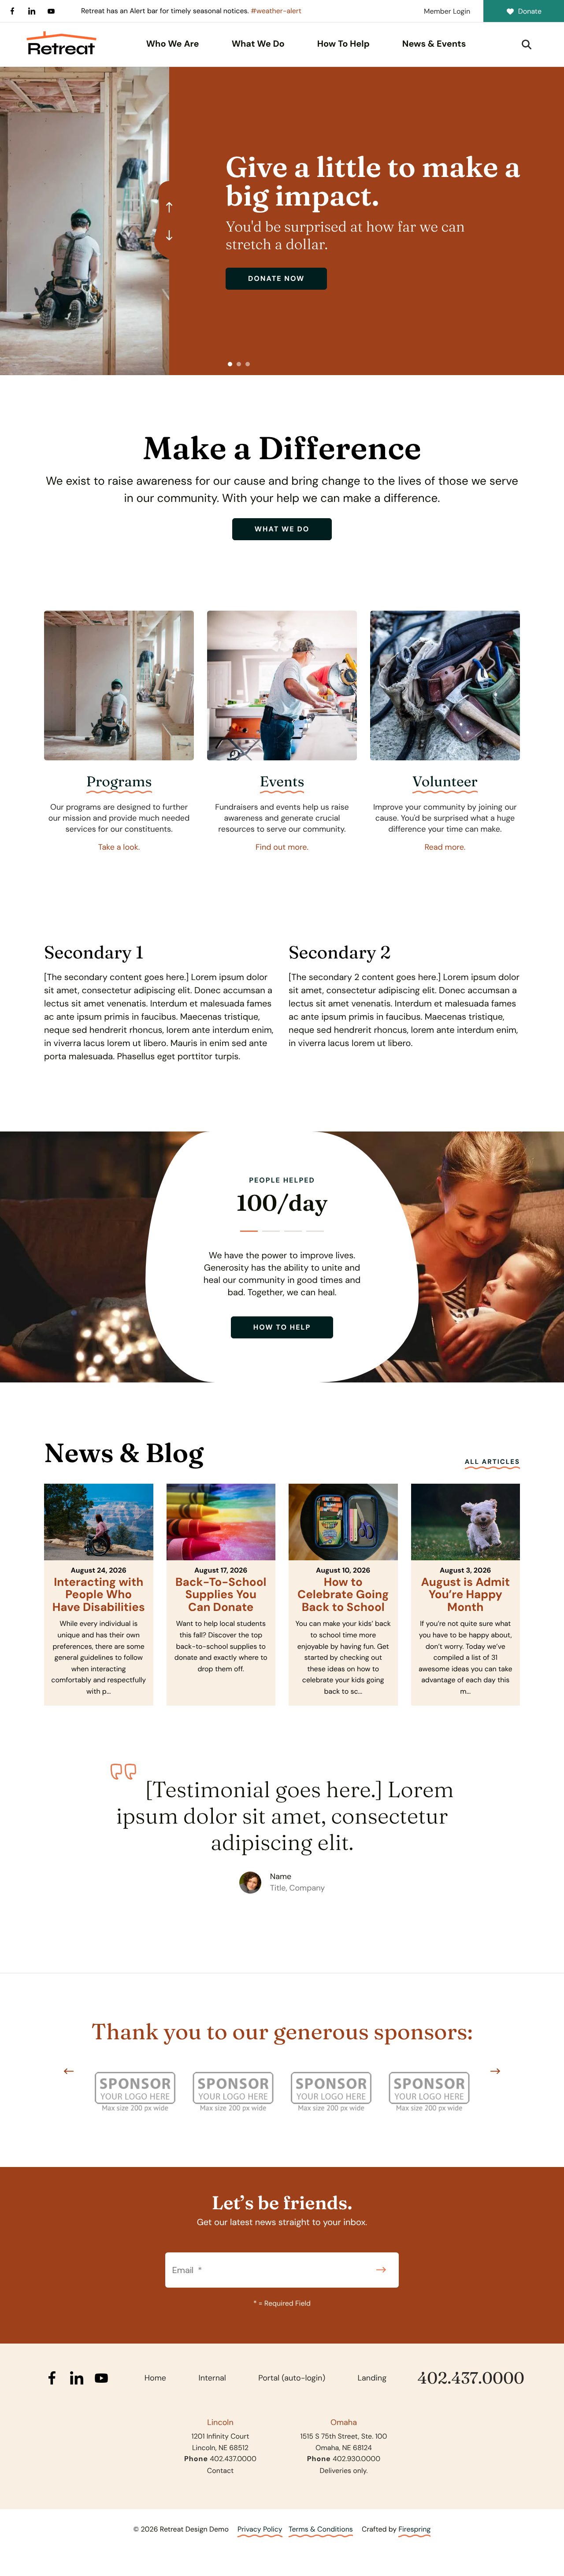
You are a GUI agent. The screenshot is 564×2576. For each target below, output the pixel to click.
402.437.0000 (471, 2378)
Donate (530, 11)
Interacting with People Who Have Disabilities (99, 1595)
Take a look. (119, 847)
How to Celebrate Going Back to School (343, 1595)
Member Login (447, 11)
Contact (220, 2471)
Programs (119, 782)
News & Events (434, 44)
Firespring (414, 2529)
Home (155, 2378)
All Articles (492, 1462)
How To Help (343, 44)
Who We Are (173, 44)
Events (282, 782)
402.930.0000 (356, 2459)
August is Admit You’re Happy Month (466, 1595)
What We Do (258, 44)
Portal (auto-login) (292, 2378)
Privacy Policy (260, 2529)
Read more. (445, 847)
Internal (212, 2378)
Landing (372, 2378)
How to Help (282, 1327)
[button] (527, 44)
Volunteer (445, 782)
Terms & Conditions (321, 2529)
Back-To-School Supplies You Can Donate (221, 1595)
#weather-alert (276, 11)
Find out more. (282, 847)
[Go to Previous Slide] (69, 2071)
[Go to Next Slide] (495, 2071)
